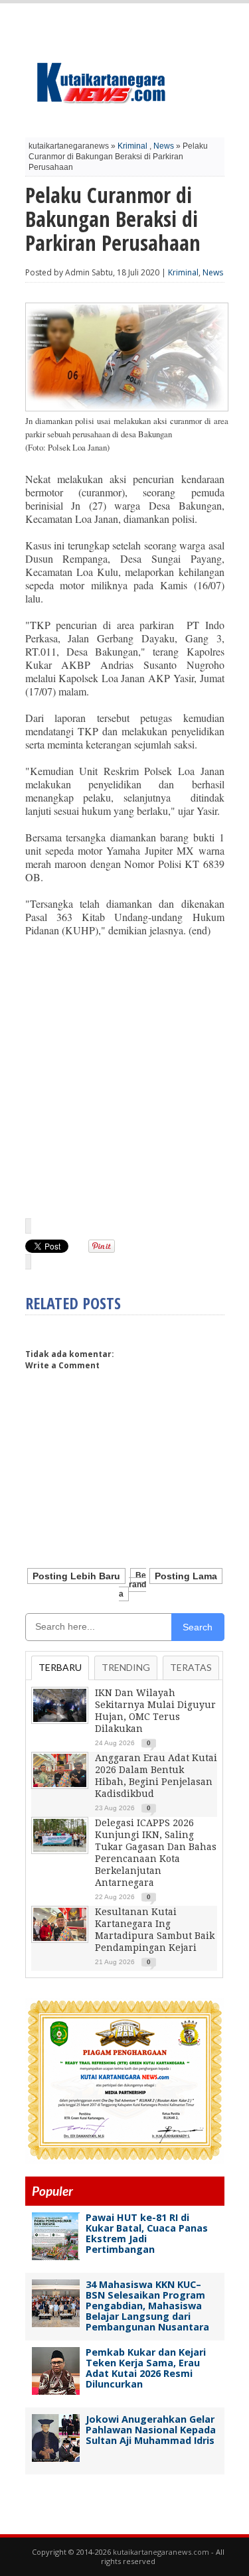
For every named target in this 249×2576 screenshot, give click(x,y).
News (164, 146)
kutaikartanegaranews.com (161, 2552)
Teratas (191, 1667)
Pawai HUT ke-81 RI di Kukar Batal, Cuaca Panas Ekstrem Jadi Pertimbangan (147, 2233)
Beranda (133, 1585)
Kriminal (132, 146)
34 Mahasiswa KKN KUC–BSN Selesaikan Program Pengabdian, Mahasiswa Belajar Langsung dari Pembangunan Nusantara (147, 2306)
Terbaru (60, 1667)
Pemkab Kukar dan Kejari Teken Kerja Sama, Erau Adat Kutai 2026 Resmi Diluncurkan (146, 2368)
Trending (126, 1667)
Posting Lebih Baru (76, 1576)
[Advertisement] (125, 1077)
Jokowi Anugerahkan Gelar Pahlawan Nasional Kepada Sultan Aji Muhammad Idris (151, 2430)
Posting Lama (186, 1576)
